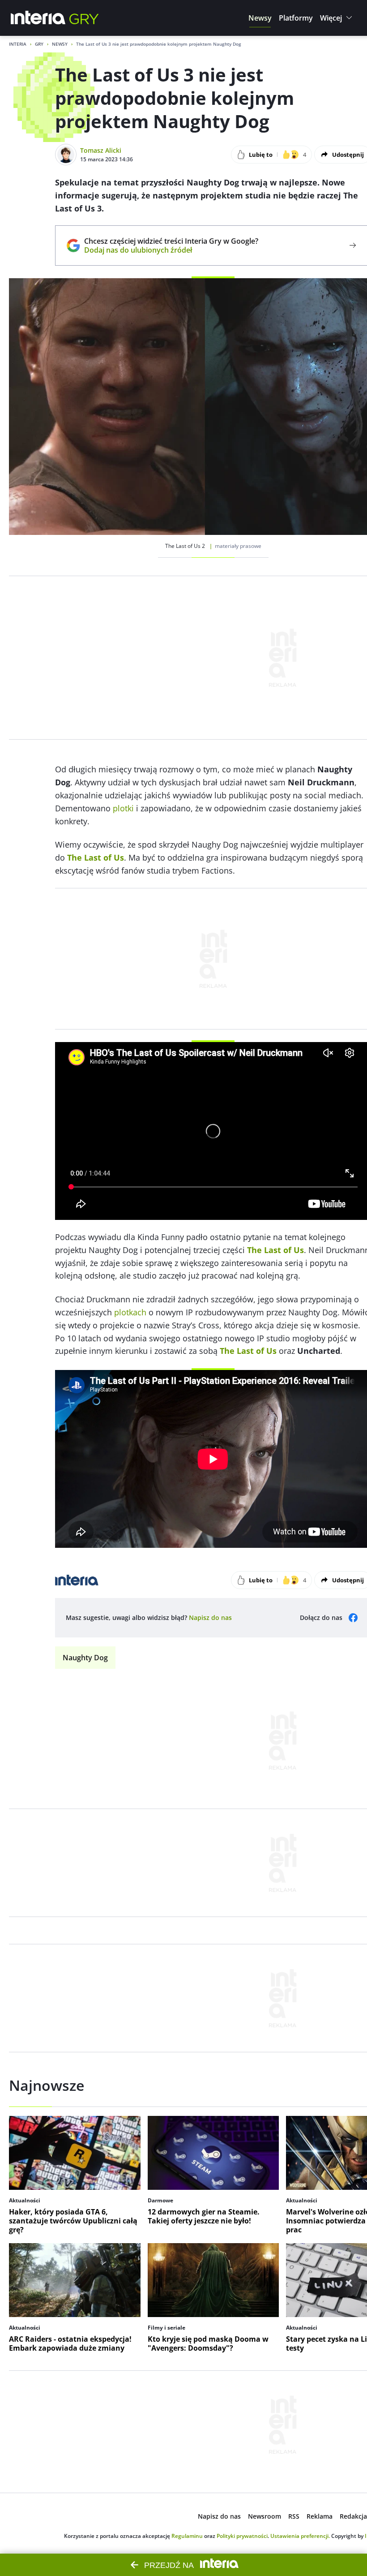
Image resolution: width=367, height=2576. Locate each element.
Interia (18, 44)
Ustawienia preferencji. (300, 2536)
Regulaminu (187, 2536)
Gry (39, 44)
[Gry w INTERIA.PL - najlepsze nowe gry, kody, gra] (84, 18)
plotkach (130, 1312)
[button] (260, 18)
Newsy (60, 44)
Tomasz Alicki (101, 150)
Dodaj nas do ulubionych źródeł (171, 250)
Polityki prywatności (242, 2536)
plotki (123, 808)
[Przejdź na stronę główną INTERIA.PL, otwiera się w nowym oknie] (38, 18)
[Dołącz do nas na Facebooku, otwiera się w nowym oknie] (353, 1618)
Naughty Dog (85, 1658)
